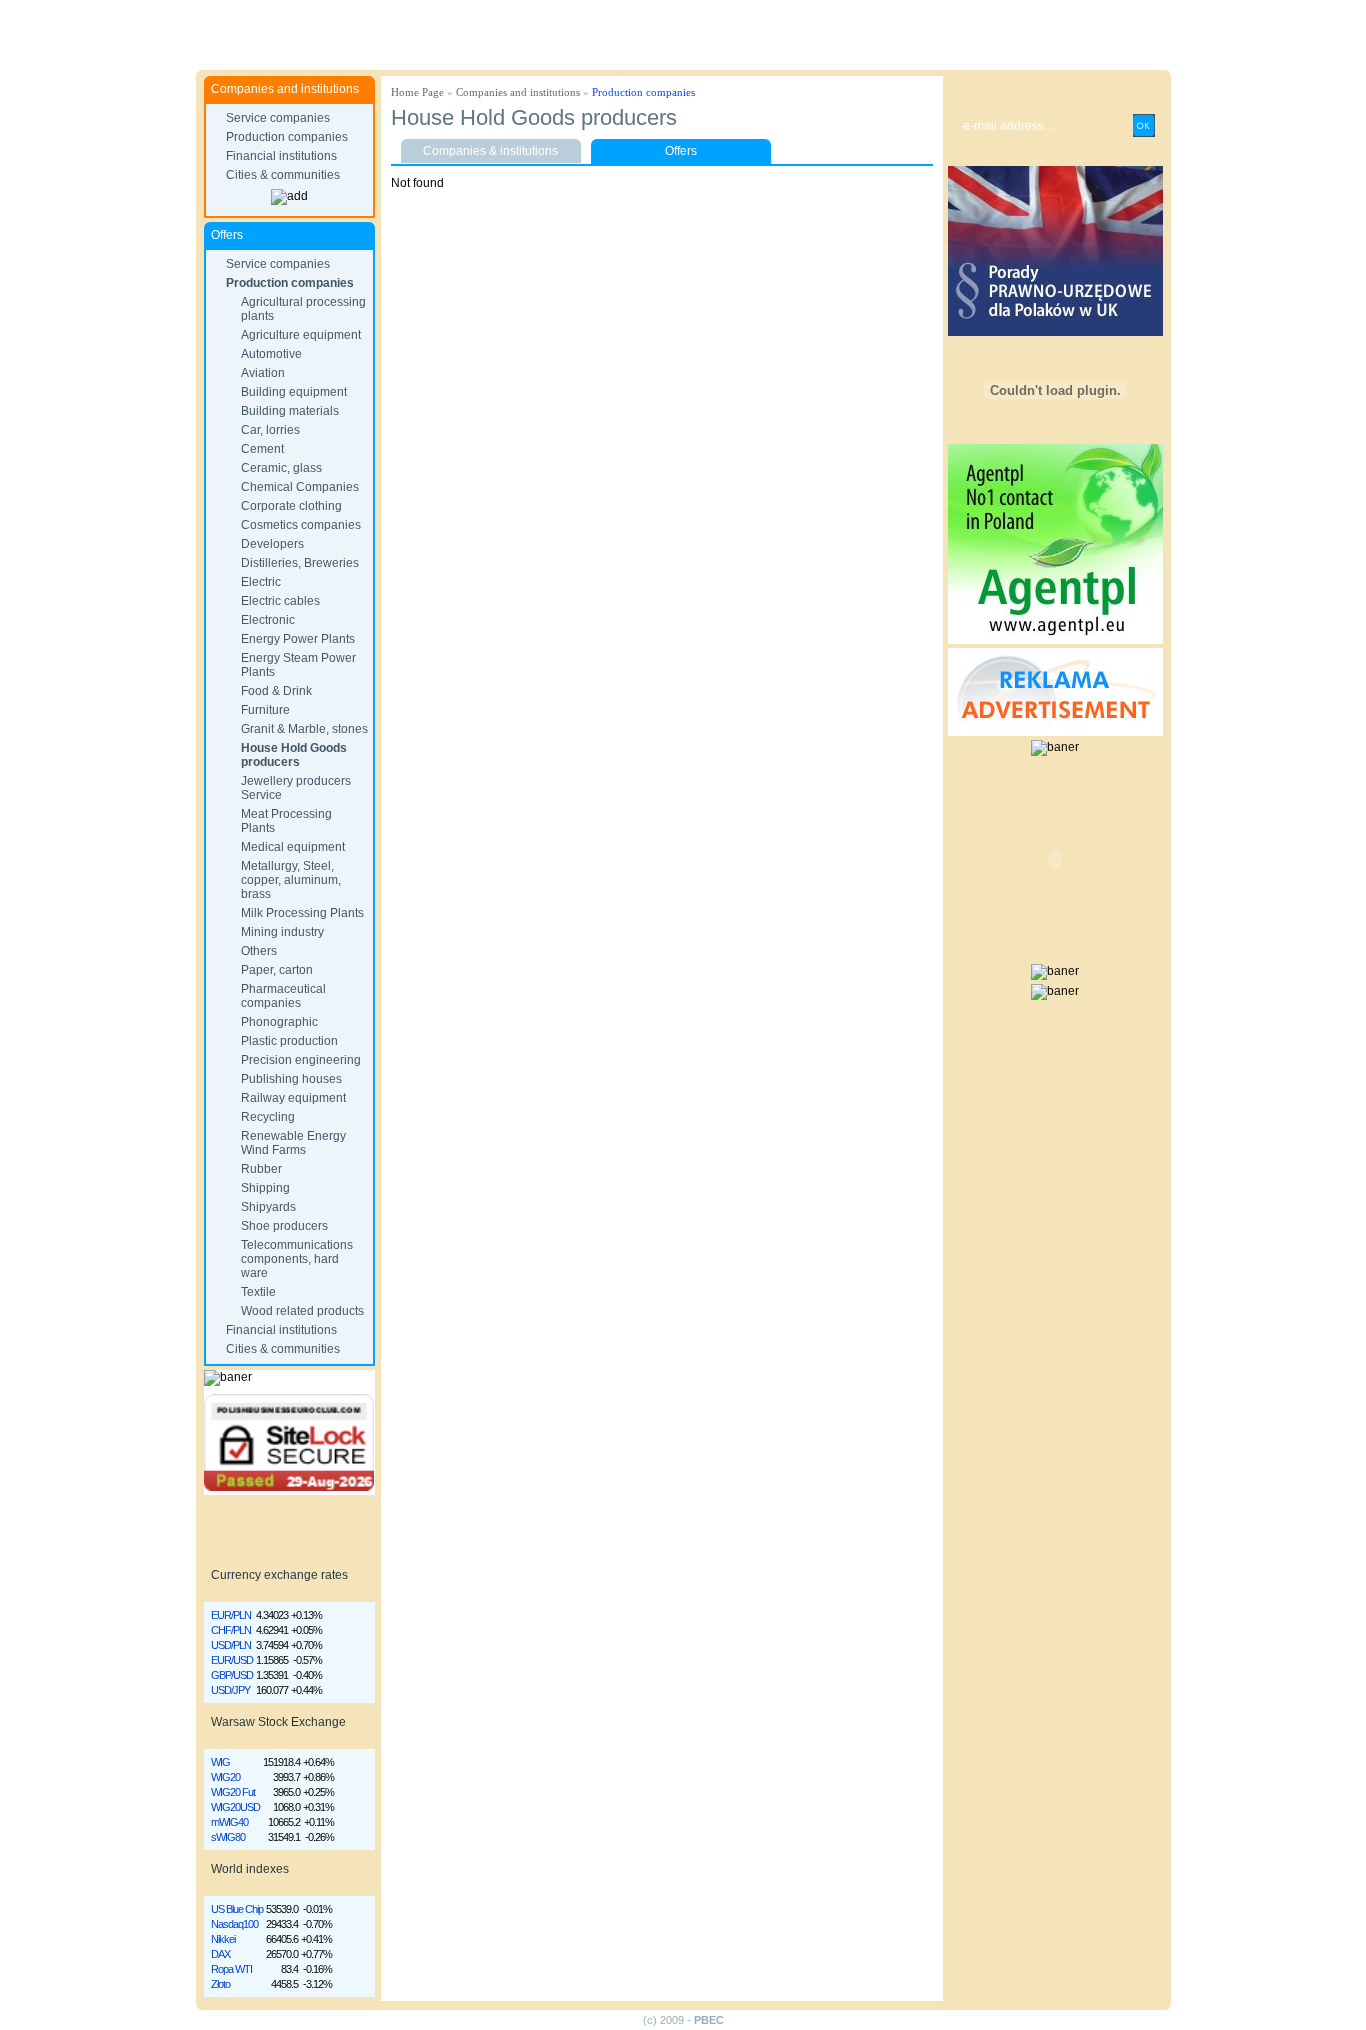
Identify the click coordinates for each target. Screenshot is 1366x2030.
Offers (681, 151)
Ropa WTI (231, 1969)
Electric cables (280, 601)
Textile (258, 1292)
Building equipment (294, 392)
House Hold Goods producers (294, 755)
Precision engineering (301, 1060)
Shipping (265, 1188)
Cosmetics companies (301, 525)
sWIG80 (228, 1837)
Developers (272, 544)
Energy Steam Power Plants (298, 665)
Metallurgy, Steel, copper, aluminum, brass (291, 880)
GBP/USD (232, 1675)
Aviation (263, 373)
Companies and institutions (518, 92)
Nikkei (223, 1939)
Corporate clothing (291, 506)
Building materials (290, 411)
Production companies (287, 137)
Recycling (268, 1117)
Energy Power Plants (298, 639)
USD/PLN (231, 1645)
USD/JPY (230, 1690)
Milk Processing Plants (302, 913)
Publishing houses (291, 1079)
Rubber (261, 1169)
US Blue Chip (237, 1909)
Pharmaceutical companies (283, 996)
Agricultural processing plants (303, 309)
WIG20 (225, 1777)
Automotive (271, 354)
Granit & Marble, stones (304, 729)
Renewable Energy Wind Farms (293, 1143)
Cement (262, 449)
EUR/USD (232, 1660)
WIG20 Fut (233, 1792)
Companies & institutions (490, 151)
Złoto (220, 1984)
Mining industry (282, 932)
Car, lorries (270, 430)
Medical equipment (293, 847)
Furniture (265, 710)
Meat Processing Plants (286, 821)
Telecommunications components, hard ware (297, 1259)
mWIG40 (229, 1822)
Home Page (417, 92)
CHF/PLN (231, 1630)
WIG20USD (235, 1807)
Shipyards (268, 1207)
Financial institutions (281, 156)
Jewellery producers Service (296, 788)
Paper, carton (277, 970)
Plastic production (289, 1041)
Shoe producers (284, 1226)
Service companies (278, 118)
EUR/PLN (231, 1615)
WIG (220, 1762)
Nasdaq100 (234, 1924)
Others (259, 951)
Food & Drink (276, 691)
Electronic (268, 620)
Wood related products (302, 1311)
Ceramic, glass (281, 468)
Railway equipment (293, 1098)
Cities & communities (283, 175)
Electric (261, 582)
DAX (220, 1954)
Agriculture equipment (301, 335)
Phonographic (279, 1022)
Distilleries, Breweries (300, 563)
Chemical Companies (300, 487)
